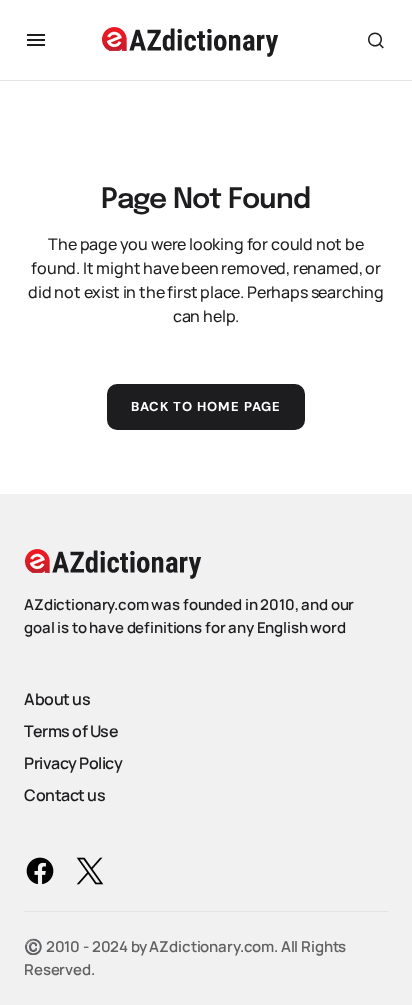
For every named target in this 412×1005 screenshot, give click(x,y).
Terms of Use (71, 731)
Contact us (64, 795)
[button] (36, 40)
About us (57, 699)
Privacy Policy (73, 763)
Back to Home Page (206, 406)
